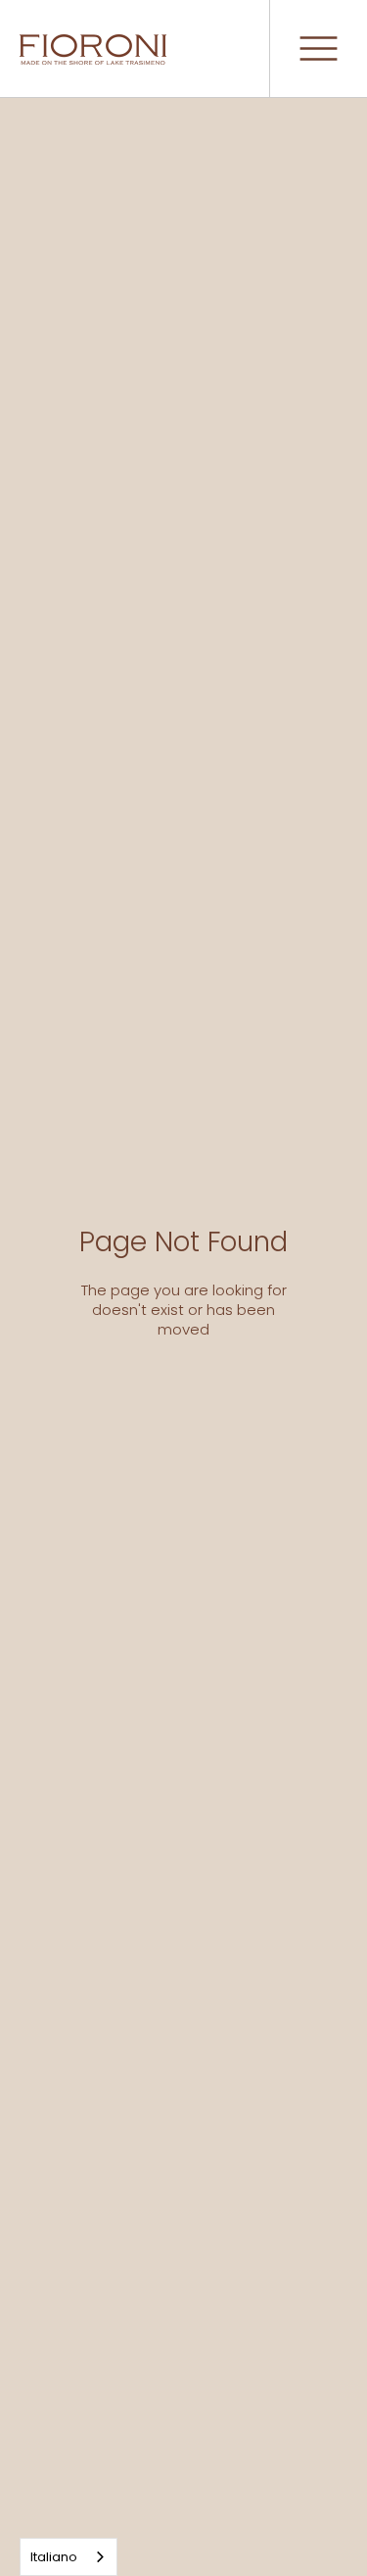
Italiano (54, 2557)
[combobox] (69, 2557)
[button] (318, 49)
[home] (93, 49)
